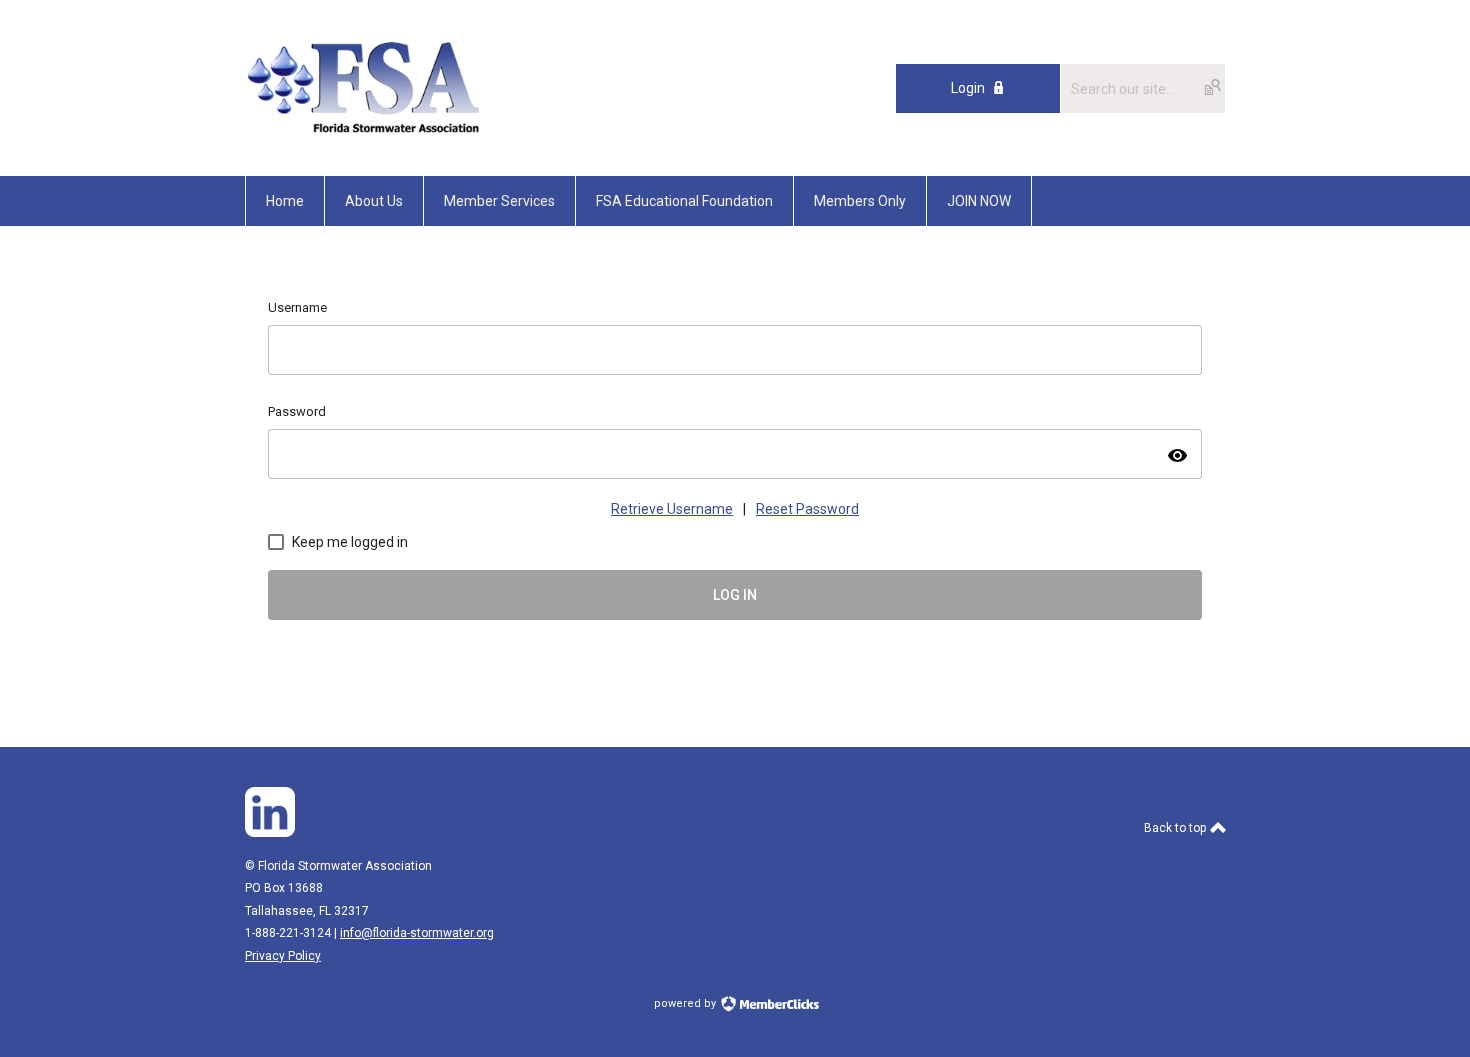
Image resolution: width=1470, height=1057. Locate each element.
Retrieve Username (672, 509)
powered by (686, 1003)
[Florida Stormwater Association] (366, 131)
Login (968, 88)
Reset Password (807, 509)
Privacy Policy (283, 956)
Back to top (1176, 828)
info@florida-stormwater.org (417, 933)
